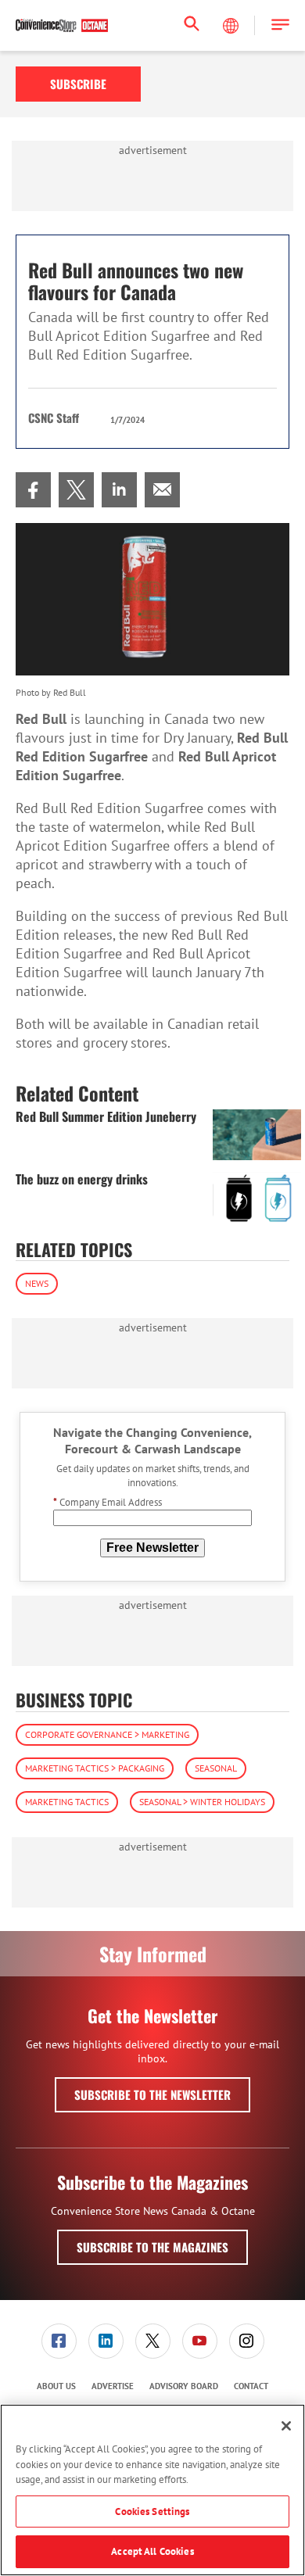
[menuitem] (33, 490)
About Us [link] (56, 2386)
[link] (33, 490)
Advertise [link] (113, 2386)
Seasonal (216, 1768)
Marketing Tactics (67, 1802)
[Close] (286, 2426)
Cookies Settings (152, 2512)
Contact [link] (251, 2386)
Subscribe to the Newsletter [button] (152, 2094)
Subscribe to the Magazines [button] (152, 2247)
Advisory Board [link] (184, 2386)
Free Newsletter (152, 1548)
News (37, 1283)
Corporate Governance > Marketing (107, 1734)
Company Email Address (108, 1502)
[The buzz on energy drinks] (257, 1197)
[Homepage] (62, 26)
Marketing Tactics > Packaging (95, 1768)
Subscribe (78, 84)
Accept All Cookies (152, 2551)
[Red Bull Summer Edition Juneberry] (257, 1135)
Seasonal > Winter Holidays (202, 1802)
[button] (280, 25)
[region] (152, 2490)
